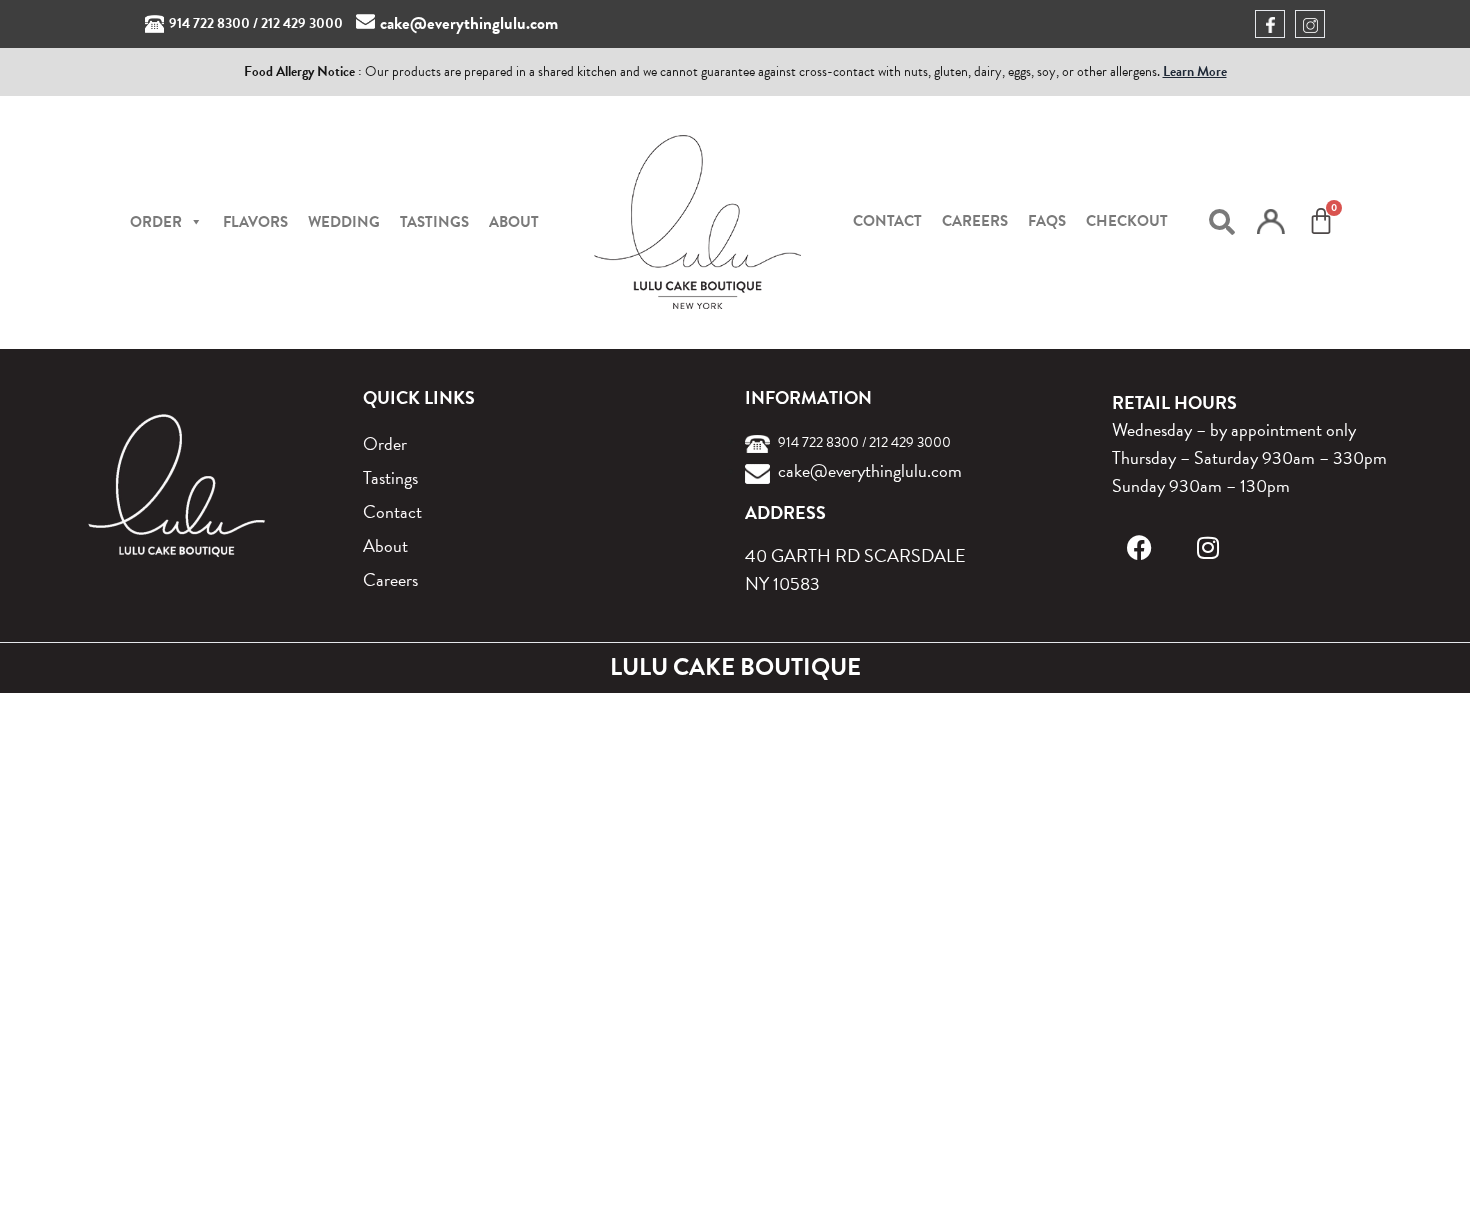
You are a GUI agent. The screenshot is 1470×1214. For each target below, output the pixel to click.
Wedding (344, 222)
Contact (887, 221)
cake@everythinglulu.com (469, 23)
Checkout (1127, 221)
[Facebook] (1139, 547)
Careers (975, 221)
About (514, 222)
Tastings (434, 222)
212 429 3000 (302, 23)
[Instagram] (1207, 547)
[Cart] (1321, 221)
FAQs (1047, 221)
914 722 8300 (209, 23)
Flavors (255, 222)
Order (385, 443)
